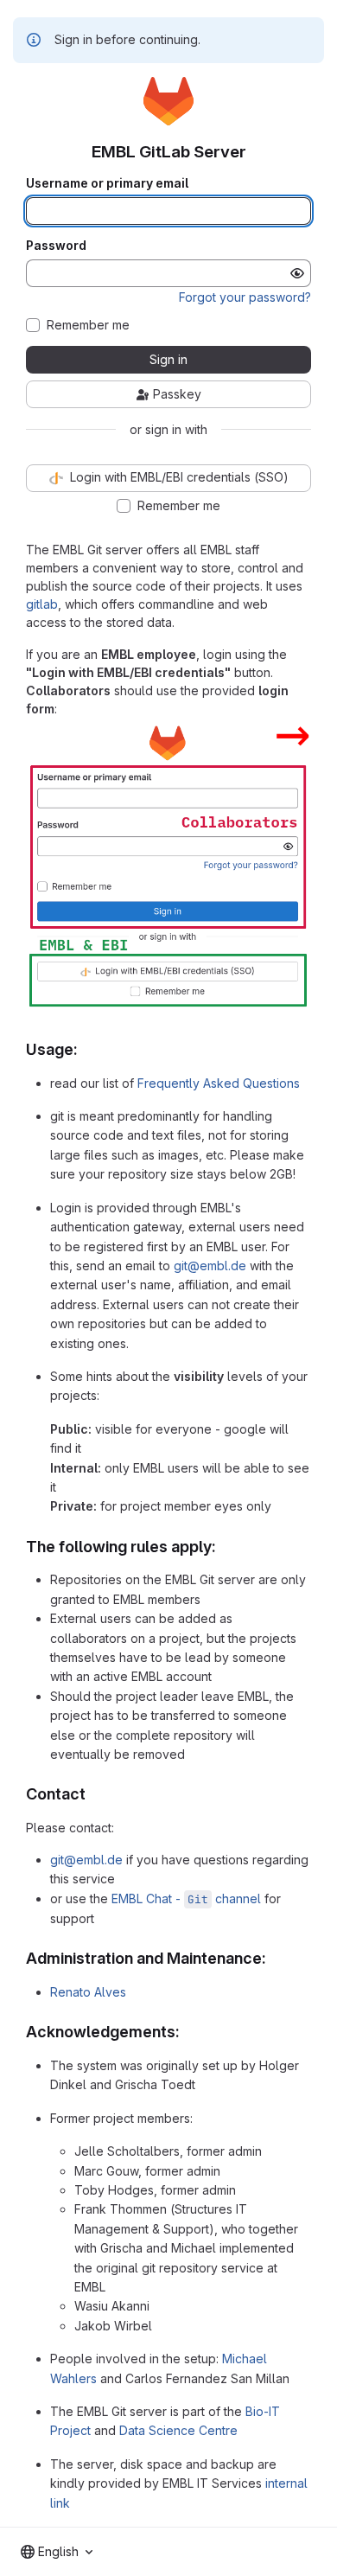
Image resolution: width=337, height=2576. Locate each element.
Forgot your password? (245, 297)
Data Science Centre (178, 2430)
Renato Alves (88, 1992)
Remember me (88, 325)
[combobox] (57, 2552)
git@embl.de (210, 1266)
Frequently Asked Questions (219, 1083)
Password (56, 246)
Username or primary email (107, 183)
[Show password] (297, 273)
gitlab (42, 604)
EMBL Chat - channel (186, 1898)
